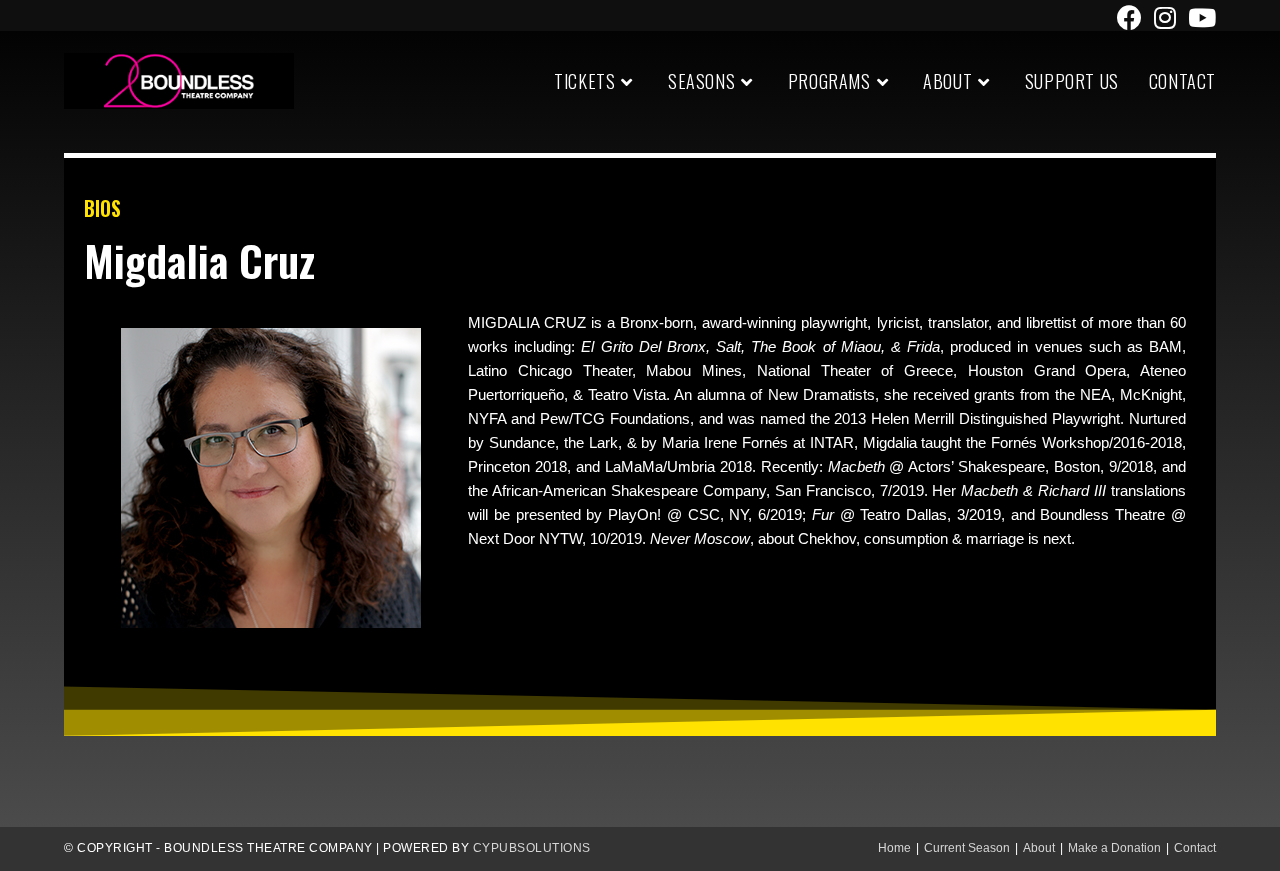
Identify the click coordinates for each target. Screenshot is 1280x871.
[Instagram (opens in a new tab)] (1165, 17)
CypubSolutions (532, 848)
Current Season (967, 848)
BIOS (102, 208)
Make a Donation (1114, 848)
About (1039, 848)
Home (894, 848)
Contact (1195, 848)
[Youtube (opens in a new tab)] (1199, 17)
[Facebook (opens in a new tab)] (1129, 17)
